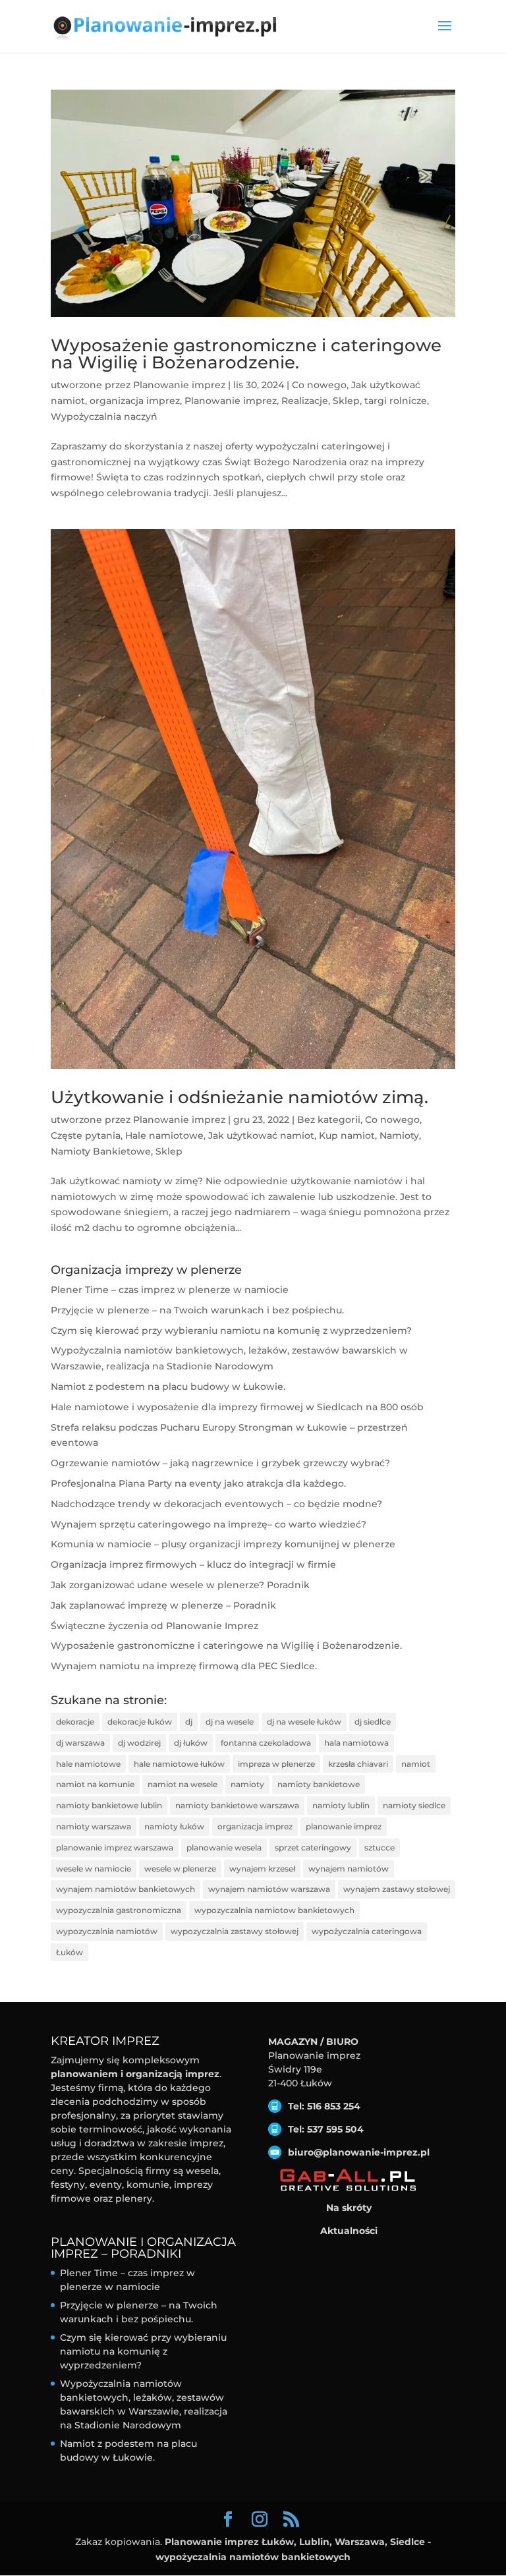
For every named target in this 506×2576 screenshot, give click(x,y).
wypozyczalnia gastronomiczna (119, 1910)
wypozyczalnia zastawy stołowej (235, 1931)
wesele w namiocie (94, 1869)
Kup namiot (347, 1135)
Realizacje (305, 401)
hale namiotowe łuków (179, 1764)
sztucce (379, 1847)
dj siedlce (373, 1722)
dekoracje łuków (140, 1722)
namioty (247, 1784)
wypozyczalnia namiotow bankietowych (274, 1910)
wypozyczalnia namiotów (107, 1931)
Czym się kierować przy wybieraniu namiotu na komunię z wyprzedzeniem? (231, 1331)
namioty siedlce (414, 1805)
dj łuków (191, 1743)
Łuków (70, 1952)
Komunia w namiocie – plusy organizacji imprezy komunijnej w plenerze (223, 1544)
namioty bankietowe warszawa (237, 1805)
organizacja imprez (135, 401)
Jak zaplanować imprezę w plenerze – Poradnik (163, 1605)
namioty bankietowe (319, 1784)
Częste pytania (86, 1135)
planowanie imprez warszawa (115, 1847)
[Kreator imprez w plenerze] (349, 2180)
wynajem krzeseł (262, 1869)
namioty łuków (174, 1826)
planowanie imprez (344, 1826)
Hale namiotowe (164, 1135)
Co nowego (319, 385)
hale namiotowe (88, 1764)
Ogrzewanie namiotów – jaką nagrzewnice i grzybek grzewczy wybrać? (220, 1463)
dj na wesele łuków (304, 1722)
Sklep (346, 401)
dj (189, 1722)
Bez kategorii (329, 1120)
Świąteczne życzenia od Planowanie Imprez (155, 1626)
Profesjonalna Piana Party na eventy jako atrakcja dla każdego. (198, 1483)
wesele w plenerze (180, 1869)
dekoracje (75, 1722)
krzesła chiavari (358, 1764)
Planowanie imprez (179, 385)
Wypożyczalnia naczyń (104, 416)
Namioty (399, 1135)
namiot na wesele (183, 1784)
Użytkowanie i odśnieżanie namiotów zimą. (239, 1097)
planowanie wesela (224, 1847)
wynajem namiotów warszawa (269, 1889)
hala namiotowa (356, 1743)
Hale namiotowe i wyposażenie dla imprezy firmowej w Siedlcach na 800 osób (237, 1407)
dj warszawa (80, 1743)
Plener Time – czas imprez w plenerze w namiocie (170, 1290)
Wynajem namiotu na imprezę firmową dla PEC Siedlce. (184, 1666)
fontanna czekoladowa (266, 1743)
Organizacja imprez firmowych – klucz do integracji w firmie (193, 1564)
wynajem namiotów (349, 1869)
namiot (416, 1764)
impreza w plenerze (276, 1764)
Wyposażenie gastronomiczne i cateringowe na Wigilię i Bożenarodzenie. (246, 354)
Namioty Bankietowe (101, 1151)
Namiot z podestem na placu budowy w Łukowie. (168, 1387)
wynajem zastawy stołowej (397, 1889)
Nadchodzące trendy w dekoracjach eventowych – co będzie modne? (216, 1504)
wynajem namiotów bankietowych (126, 1889)
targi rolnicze (396, 401)
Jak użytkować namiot (261, 1135)
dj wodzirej (139, 1743)
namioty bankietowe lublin (109, 1805)
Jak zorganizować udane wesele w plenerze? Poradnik (180, 1585)
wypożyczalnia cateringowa (367, 1931)
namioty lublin (341, 1805)
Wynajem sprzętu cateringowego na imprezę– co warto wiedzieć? (209, 1524)
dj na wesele (230, 1722)
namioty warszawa (94, 1826)
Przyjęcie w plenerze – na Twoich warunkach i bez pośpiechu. (197, 1310)
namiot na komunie (95, 1784)
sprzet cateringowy (313, 1847)
